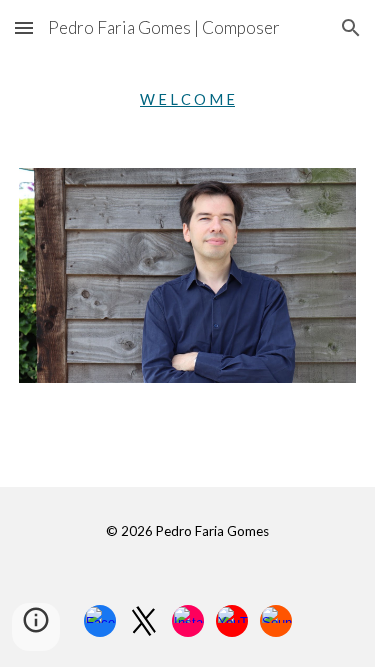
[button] (24, 27)
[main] (188, 100)
